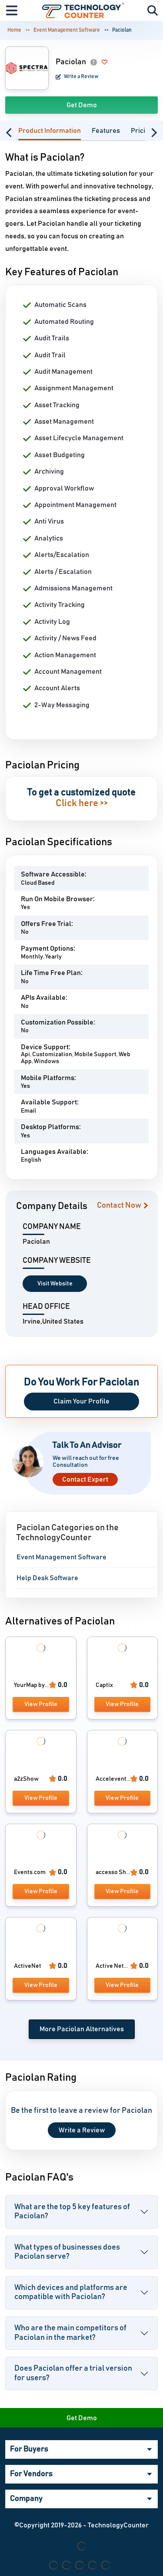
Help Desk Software (47, 1578)
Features (106, 131)
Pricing (142, 131)
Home (14, 30)
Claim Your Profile (81, 1401)
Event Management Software (67, 30)
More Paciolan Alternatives (82, 2029)
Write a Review (81, 76)
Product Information (50, 131)
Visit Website (55, 1284)
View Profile (41, 1704)
